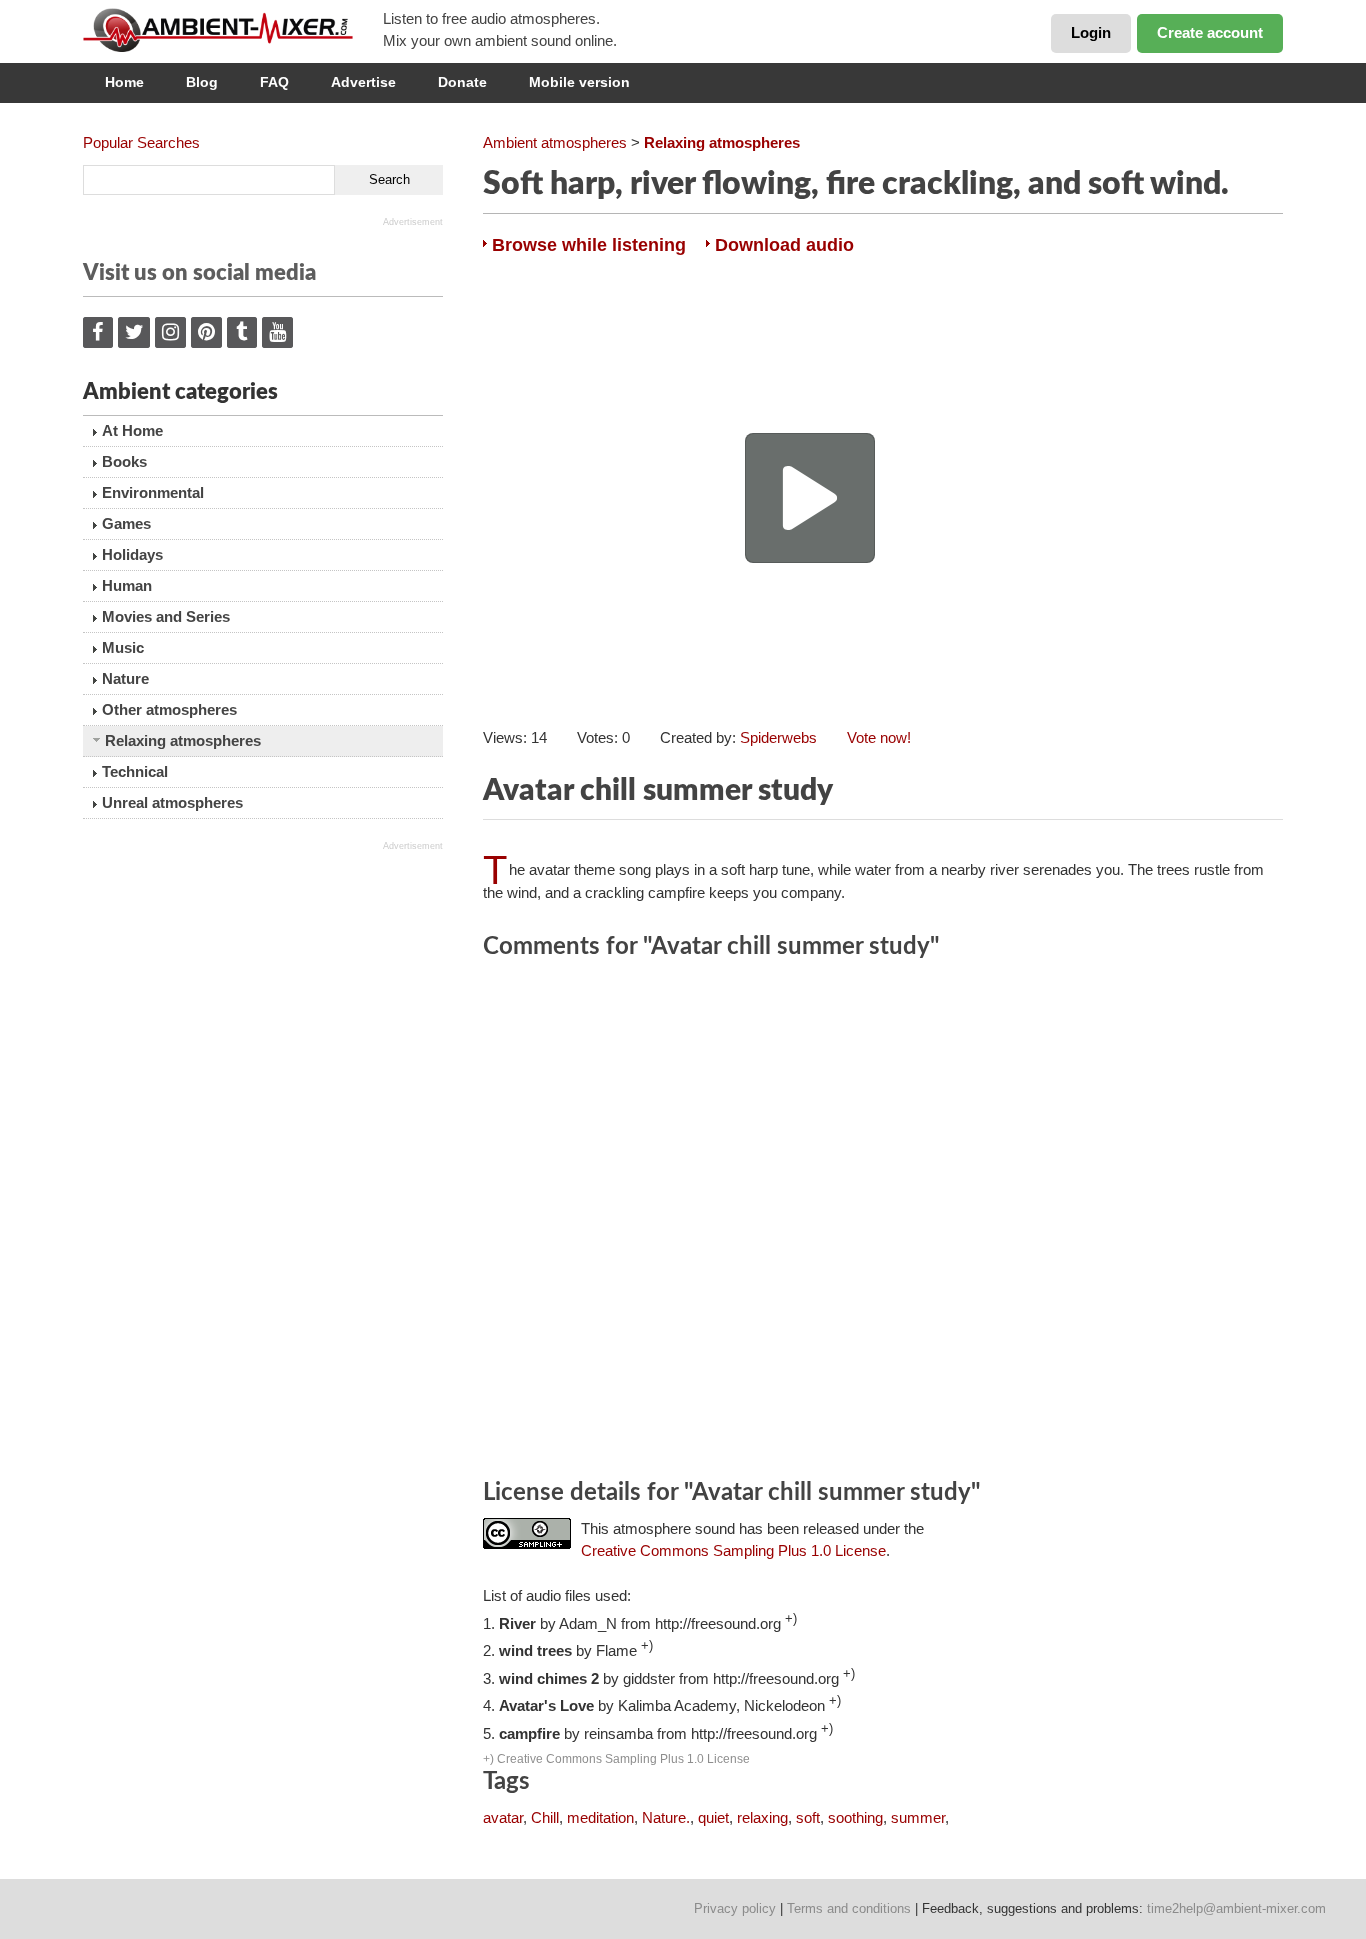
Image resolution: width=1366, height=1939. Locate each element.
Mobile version (579, 82)
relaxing (762, 1817)
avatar (503, 1817)
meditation (600, 1817)
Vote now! (879, 737)
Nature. (666, 1817)
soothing (855, 1817)
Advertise (363, 82)
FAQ (274, 82)
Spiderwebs (778, 737)
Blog (202, 82)
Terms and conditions (849, 1908)
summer (918, 1817)
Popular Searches (141, 142)
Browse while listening (589, 245)
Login (1091, 32)
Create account (1210, 32)
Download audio (784, 245)
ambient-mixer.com (233, 30)
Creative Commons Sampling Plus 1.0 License (733, 1550)
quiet (713, 1817)
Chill (545, 1817)
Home (124, 82)
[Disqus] (883, 1222)
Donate (462, 82)
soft (808, 1817)
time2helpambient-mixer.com (1236, 1908)
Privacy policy (735, 1908)
